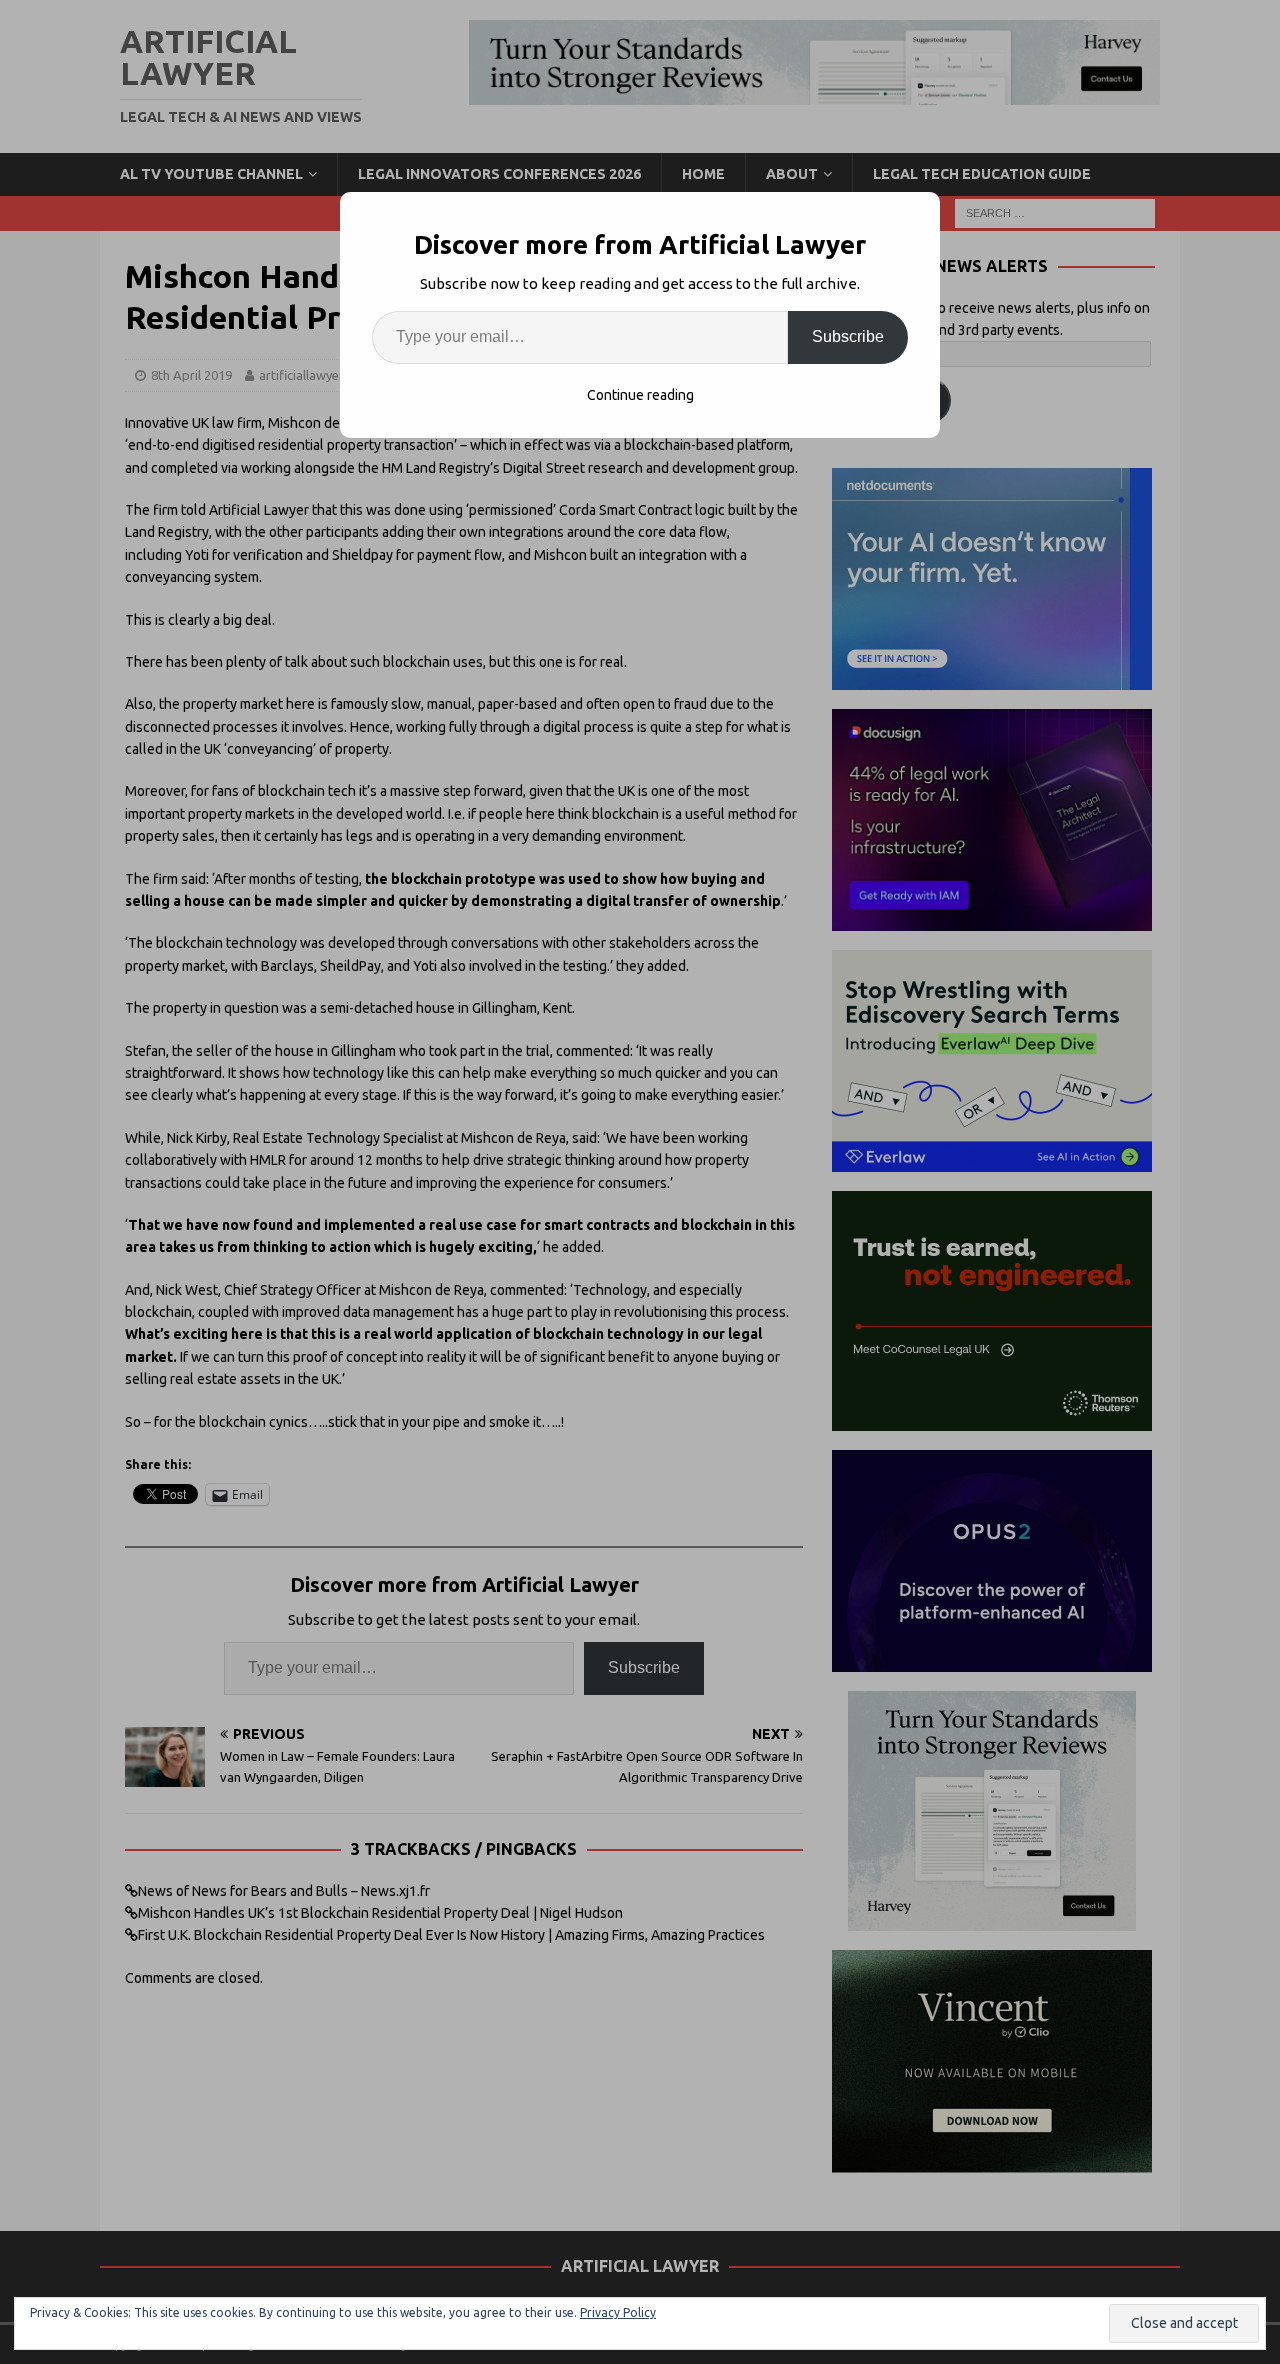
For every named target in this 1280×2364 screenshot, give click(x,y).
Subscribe (848, 336)
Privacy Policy (618, 2312)
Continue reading (640, 395)
